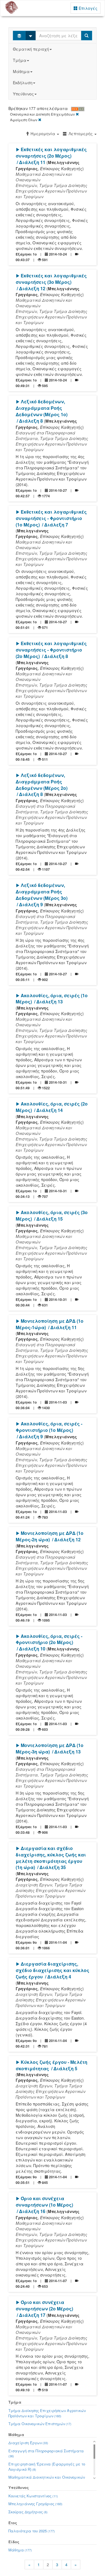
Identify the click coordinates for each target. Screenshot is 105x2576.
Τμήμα (20, 60)
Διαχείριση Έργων (28, 2443)
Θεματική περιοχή (31, 49)
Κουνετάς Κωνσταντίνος (33, 2496)
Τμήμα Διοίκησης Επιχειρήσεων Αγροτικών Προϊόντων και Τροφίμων (47, 2413)
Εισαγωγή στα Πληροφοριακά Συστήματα (46, 2453)
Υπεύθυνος (23, 94)
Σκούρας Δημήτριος (28, 2512)
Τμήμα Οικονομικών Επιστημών (40, 2424)
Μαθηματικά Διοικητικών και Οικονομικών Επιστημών (47, 2480)
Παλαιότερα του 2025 (32, 2531)
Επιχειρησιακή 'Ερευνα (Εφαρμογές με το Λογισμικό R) (47, 2467)
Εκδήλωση (23, 83)
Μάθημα (21, 71)
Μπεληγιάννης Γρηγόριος (35, 2504)
